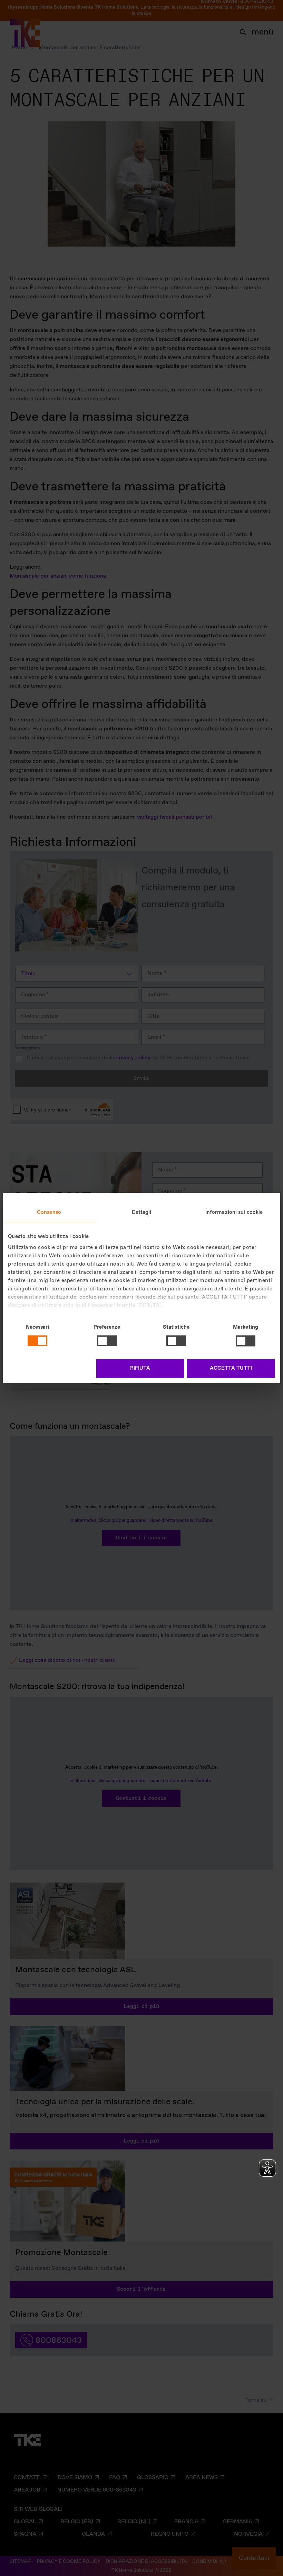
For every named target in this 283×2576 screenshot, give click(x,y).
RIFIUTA (140, 1369)
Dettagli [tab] (142, 1212)
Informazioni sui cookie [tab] (234, 1212)
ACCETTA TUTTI (231, 1369)
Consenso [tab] (49, 1212)
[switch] (107, 1341)
